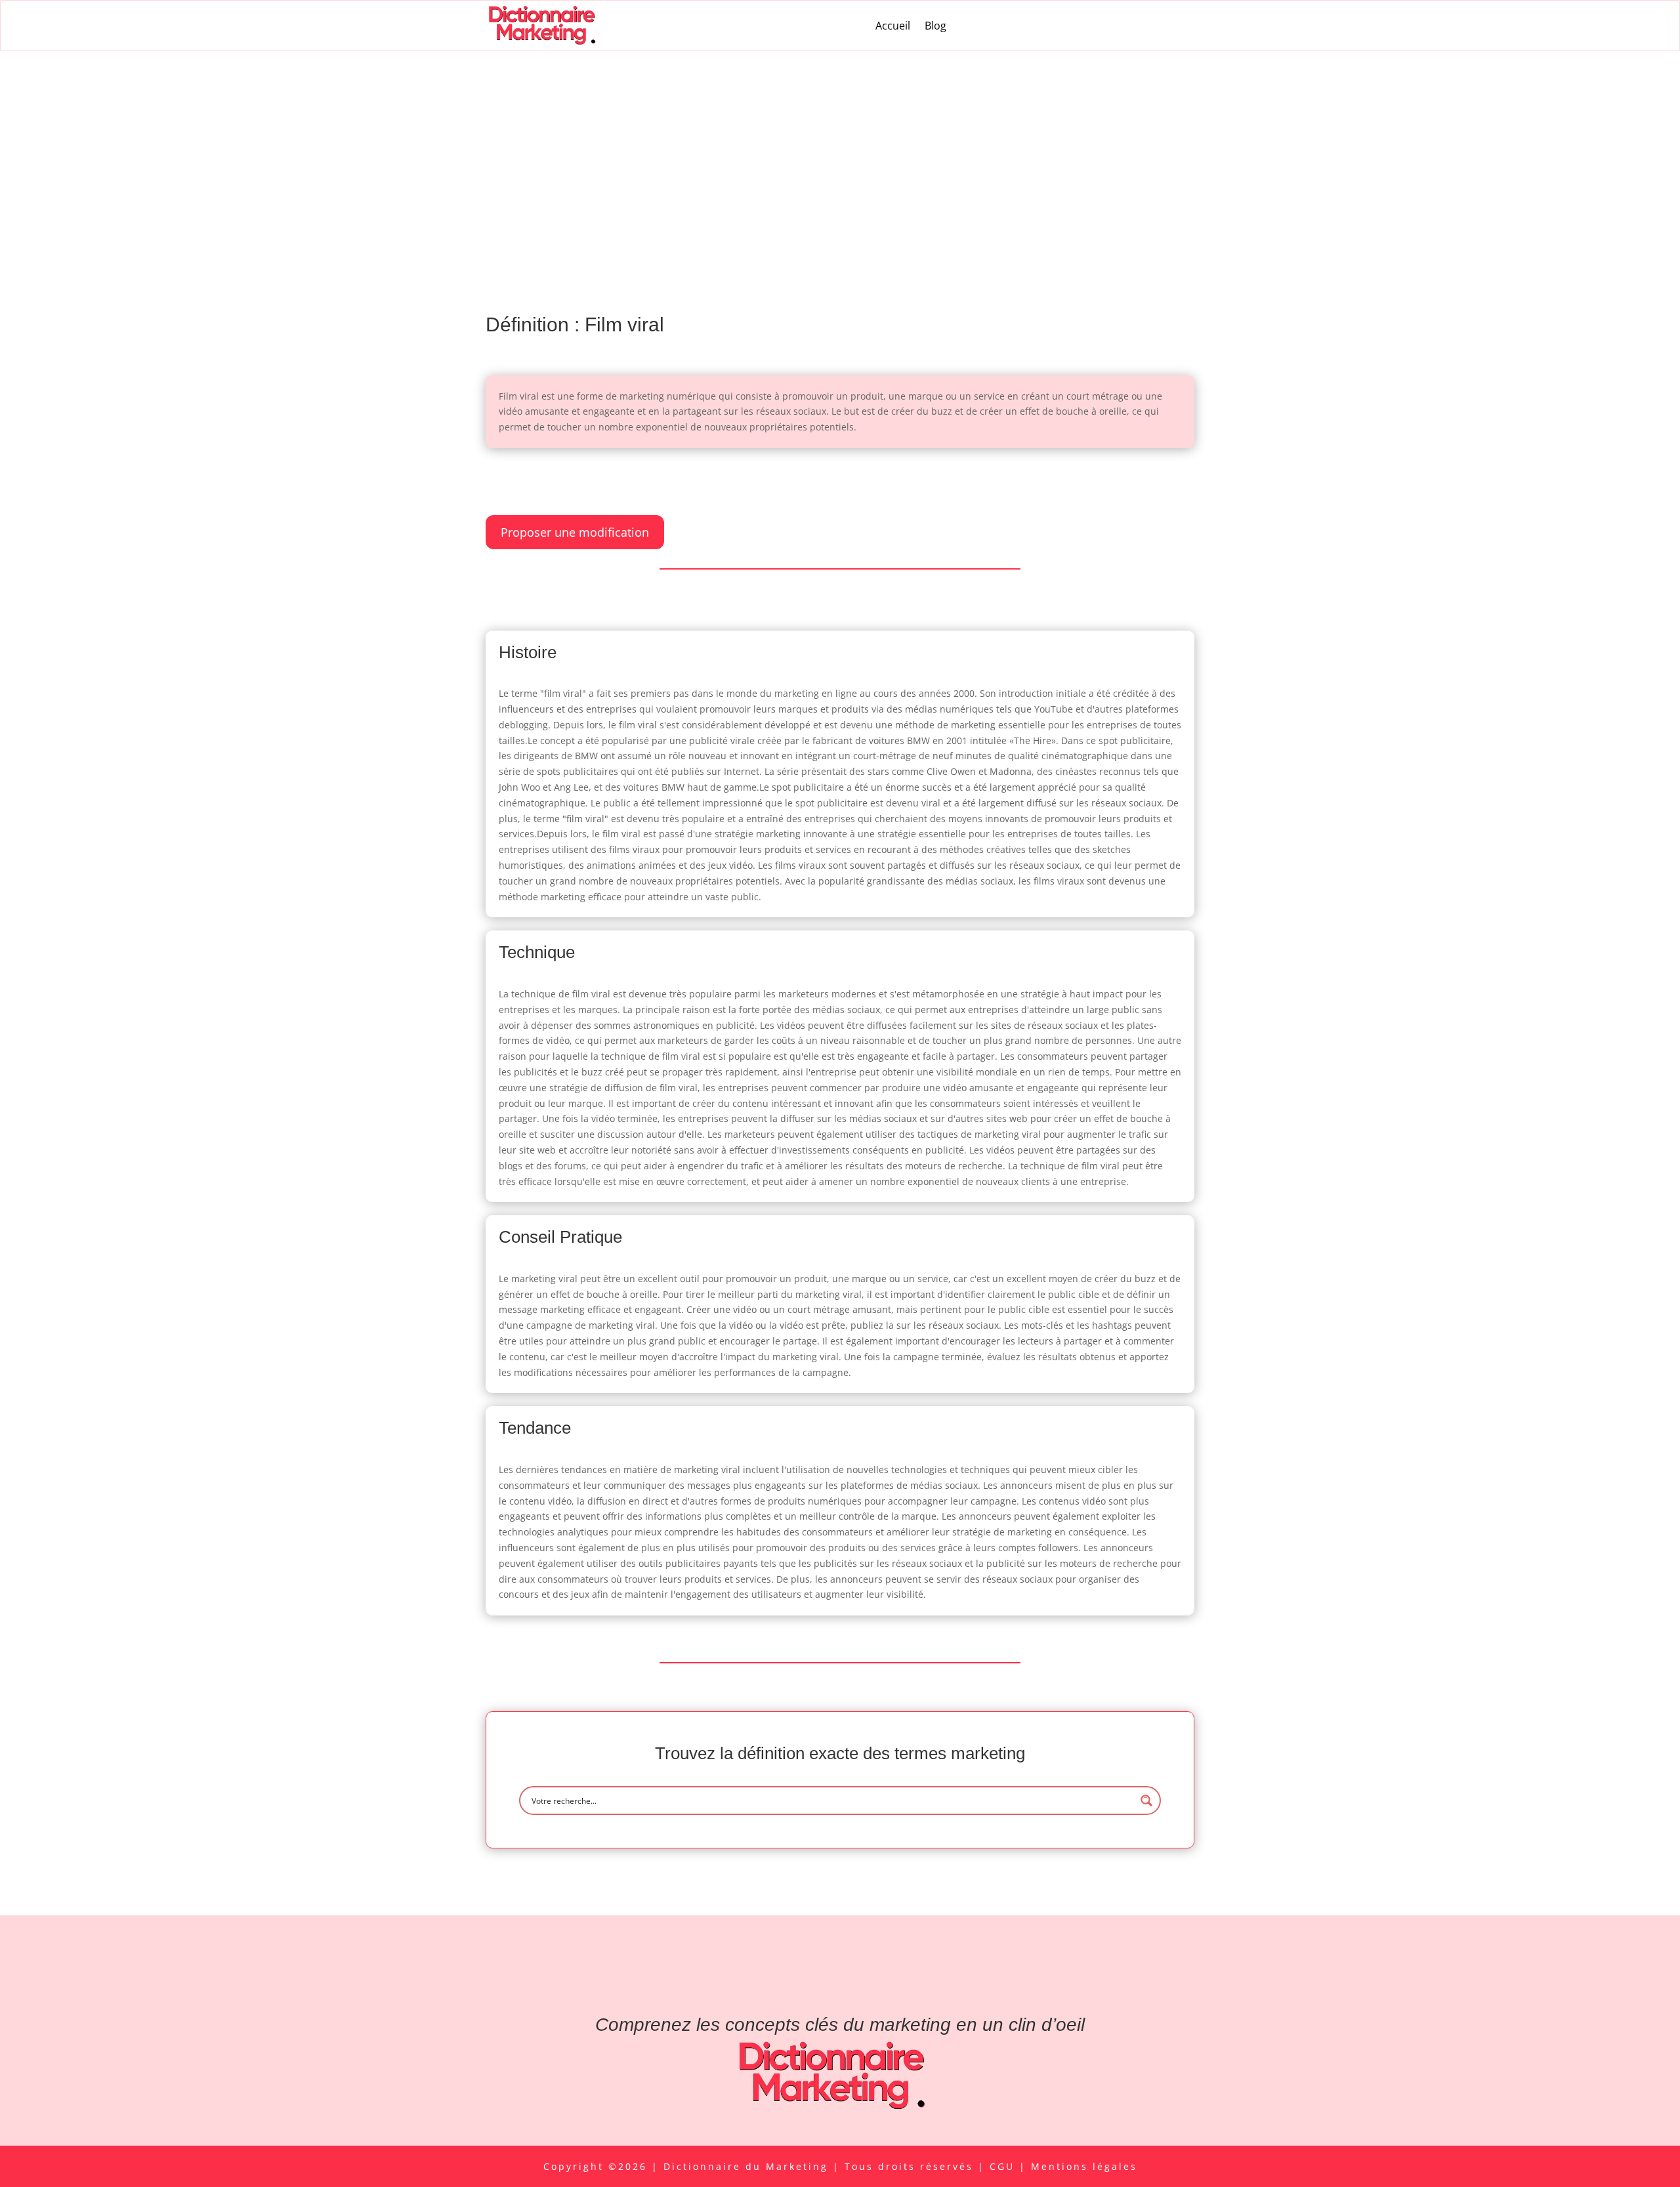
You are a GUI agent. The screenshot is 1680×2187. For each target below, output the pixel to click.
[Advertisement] (840, 150)
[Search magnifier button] (1146, 1801)
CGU (1004, 2166)
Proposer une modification (575, 532)
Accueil (893, 26)
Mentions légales (1084, 2166)
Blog (935, 26)
